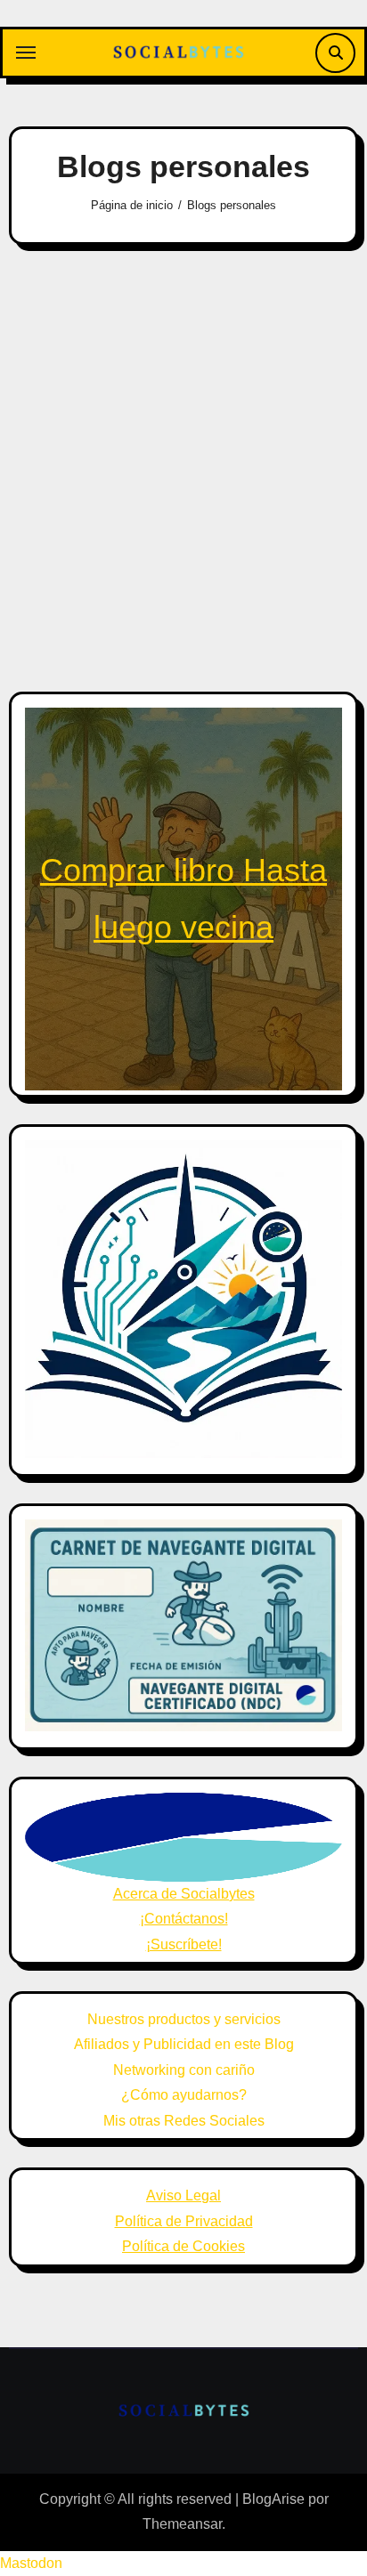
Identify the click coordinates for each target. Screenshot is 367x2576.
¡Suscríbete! (184, 1944)
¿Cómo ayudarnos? (184, 2095)
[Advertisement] (183, 455)
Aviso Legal (183, 2195)
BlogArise (273, 2499)
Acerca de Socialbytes (184, 1894)
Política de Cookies (183, 2246)
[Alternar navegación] (26, 53)
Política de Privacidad (184, 2221)
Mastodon (31, 2563)
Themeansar (182, 2524)
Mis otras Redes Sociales (184, 2121)
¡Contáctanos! (184, 1919)
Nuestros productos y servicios (184, 2019)
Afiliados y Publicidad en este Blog (184, 2044)
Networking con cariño (184, 2070)
